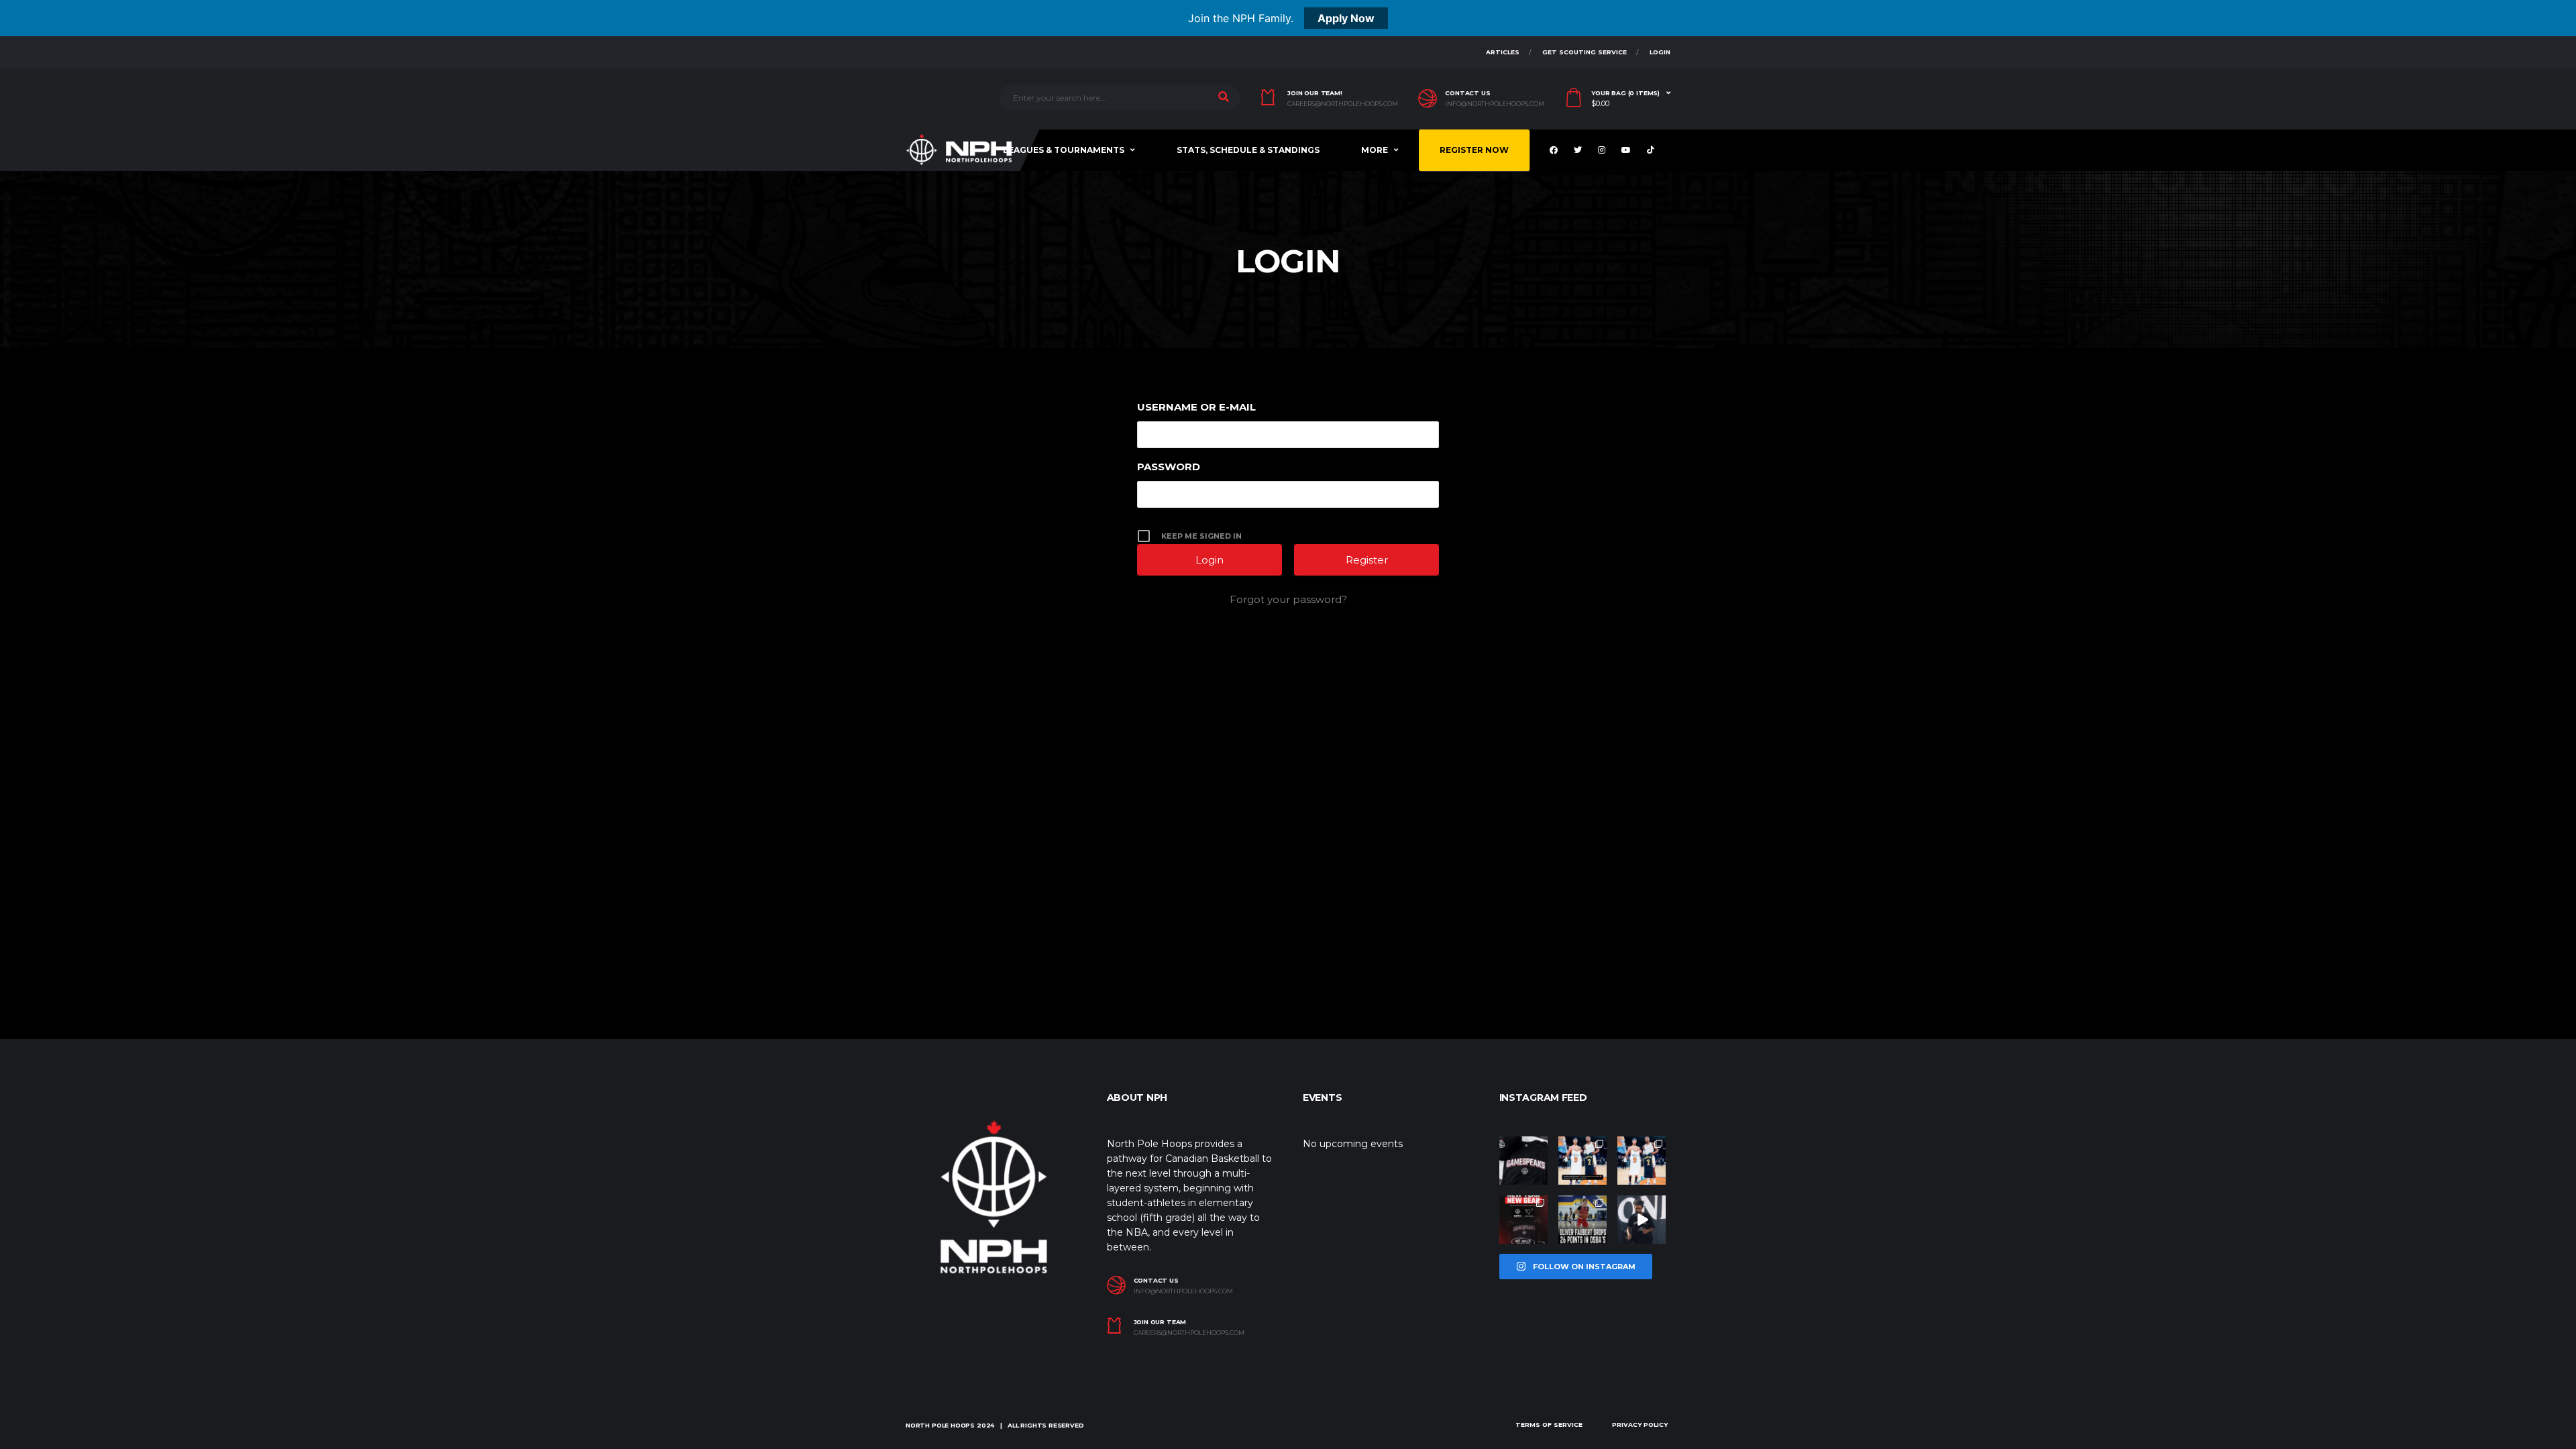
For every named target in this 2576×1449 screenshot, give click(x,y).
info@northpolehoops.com (1495, 104)
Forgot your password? (1288, 599)
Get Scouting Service (1585, 52)
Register (1367, 560)
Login (1660, 52)
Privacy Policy (1640, 1425)
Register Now (1474, 150)
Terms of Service (1549, 1425)
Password (1169, 467)
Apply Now (1346, 18)
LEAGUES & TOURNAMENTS (1064, 150)
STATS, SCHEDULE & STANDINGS (1248, 150)
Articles (1503, 52)
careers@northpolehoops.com (1343, 104)
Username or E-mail (1196, 407)
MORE (1375, 150)
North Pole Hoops (940, 1425)
